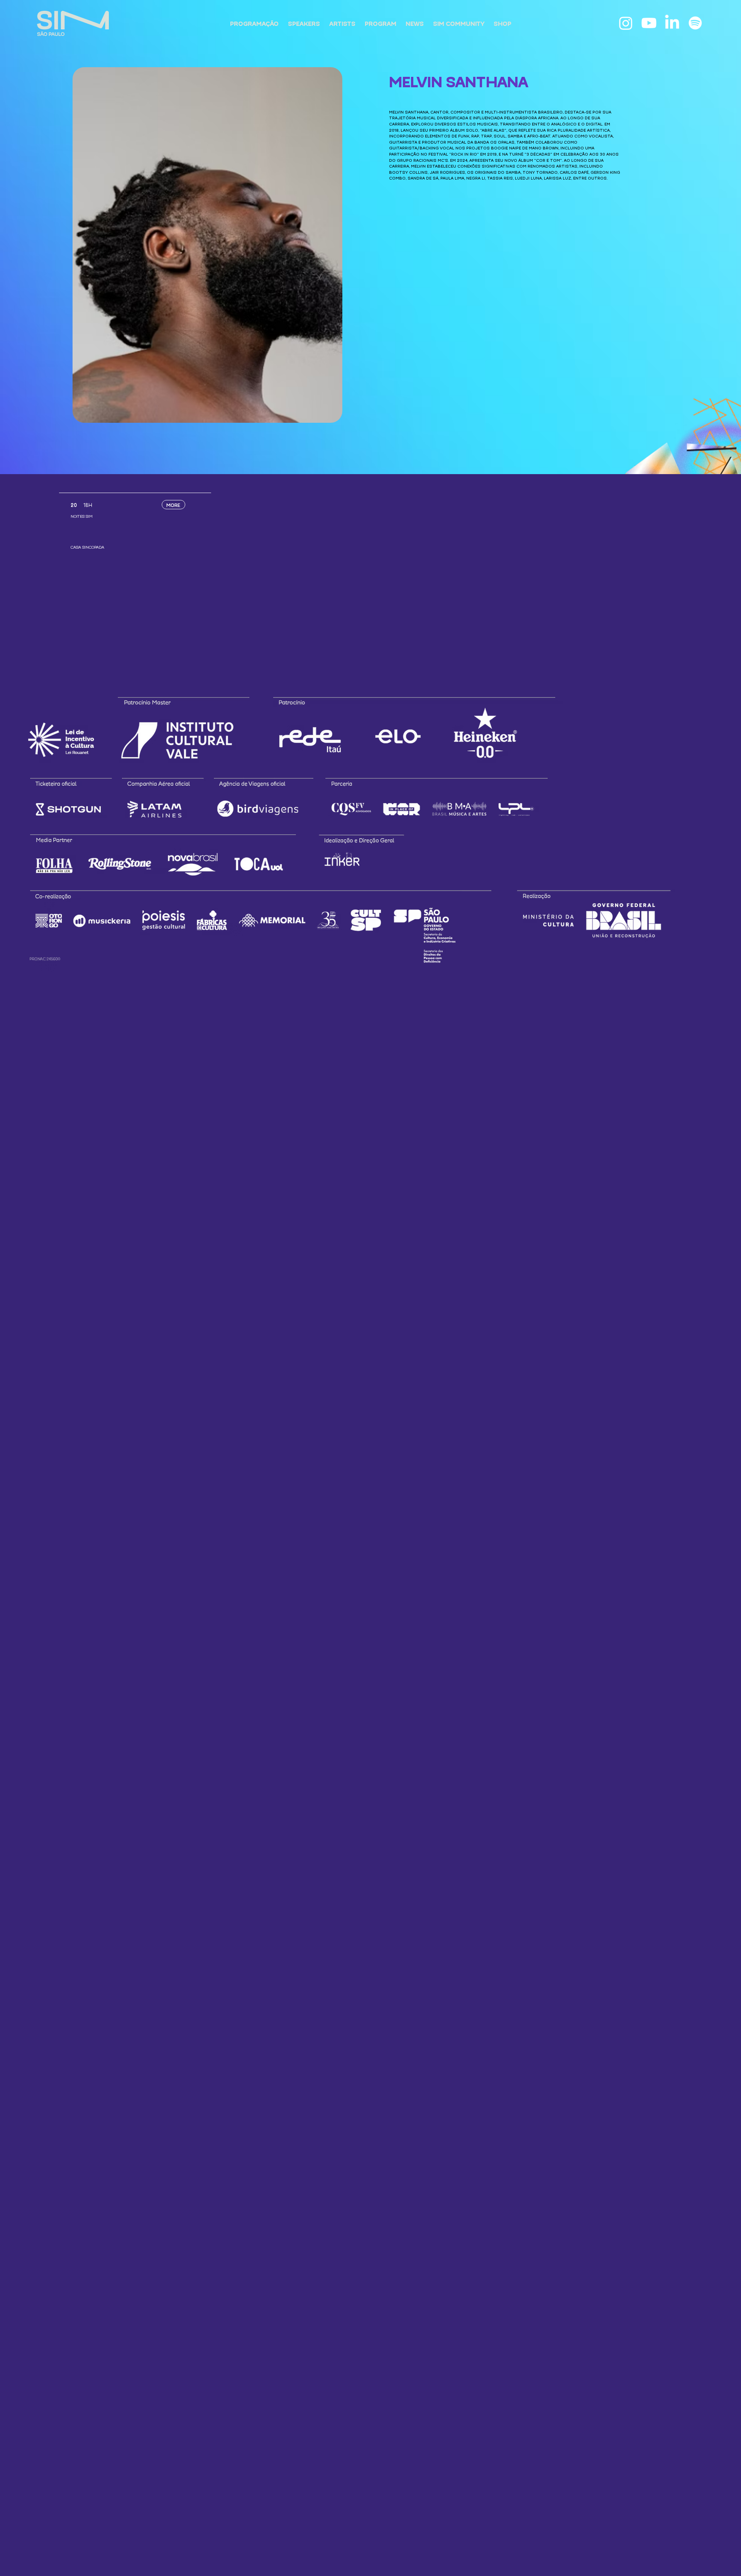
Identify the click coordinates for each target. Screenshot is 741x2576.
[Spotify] (695, 23)
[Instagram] (626, 23)
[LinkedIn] (672, 23)
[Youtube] (649, 23)
